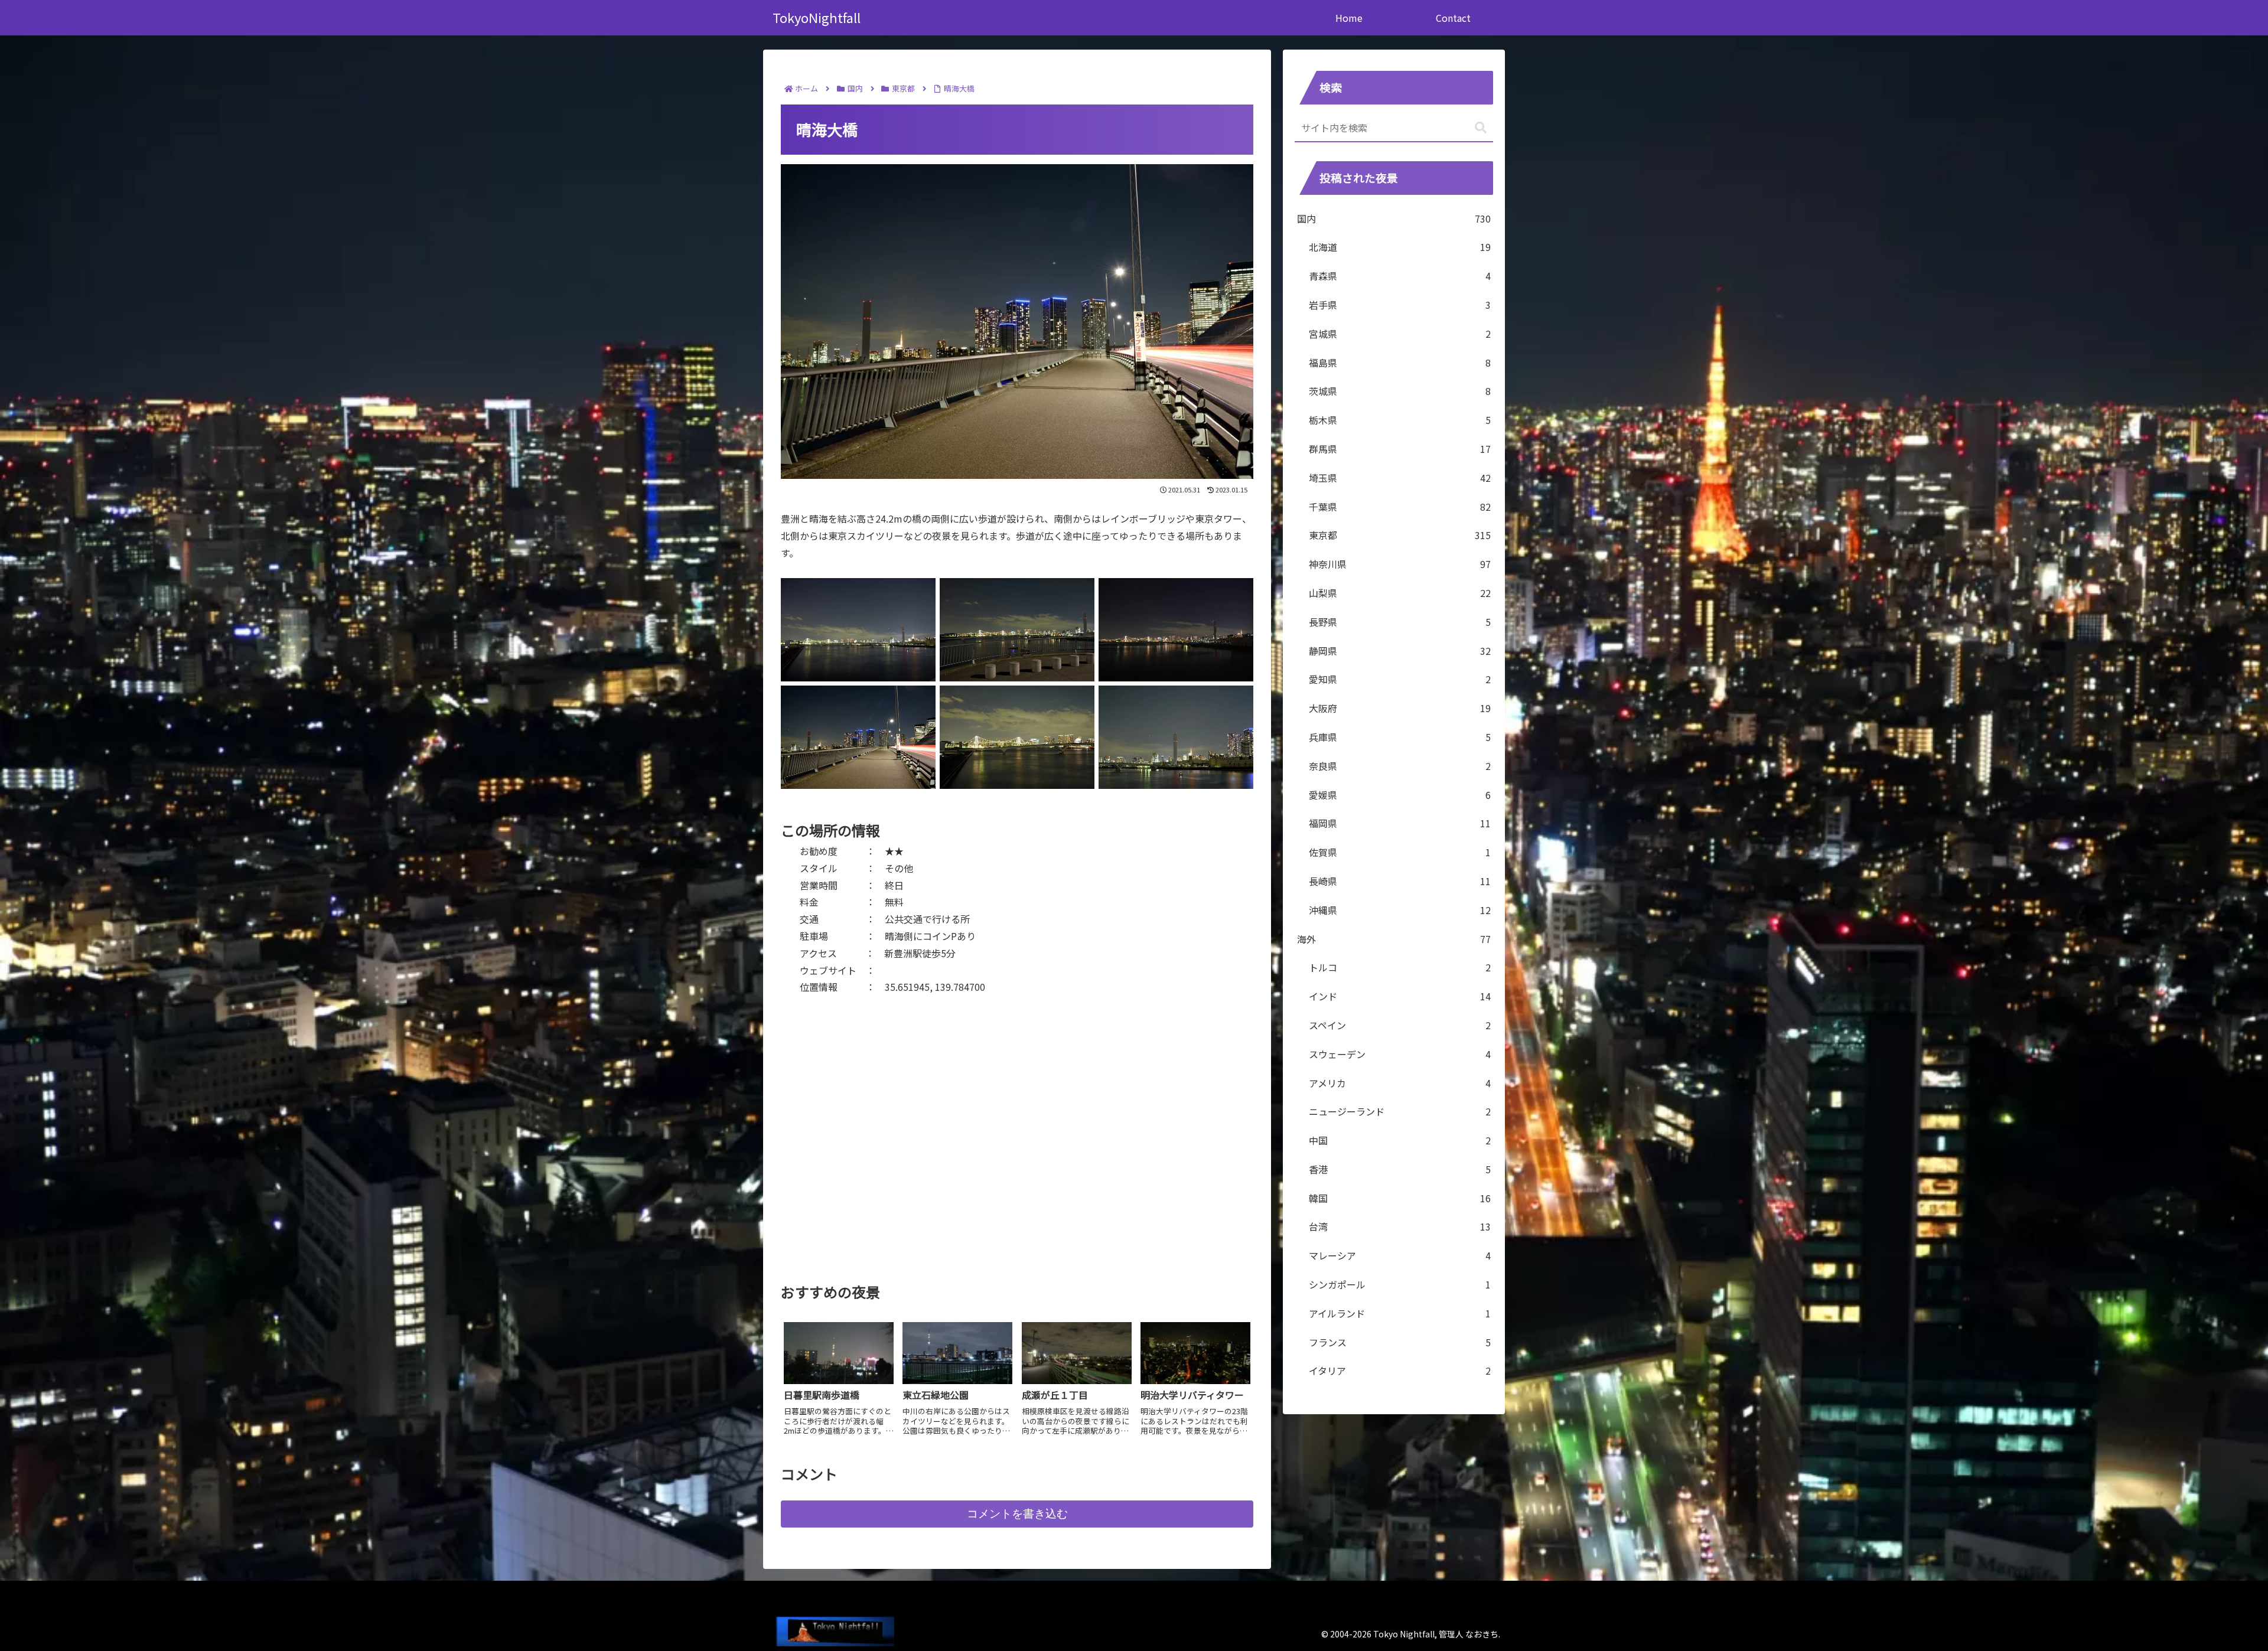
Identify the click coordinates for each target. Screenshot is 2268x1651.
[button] (1481, 128)
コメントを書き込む (1017, 1514)
